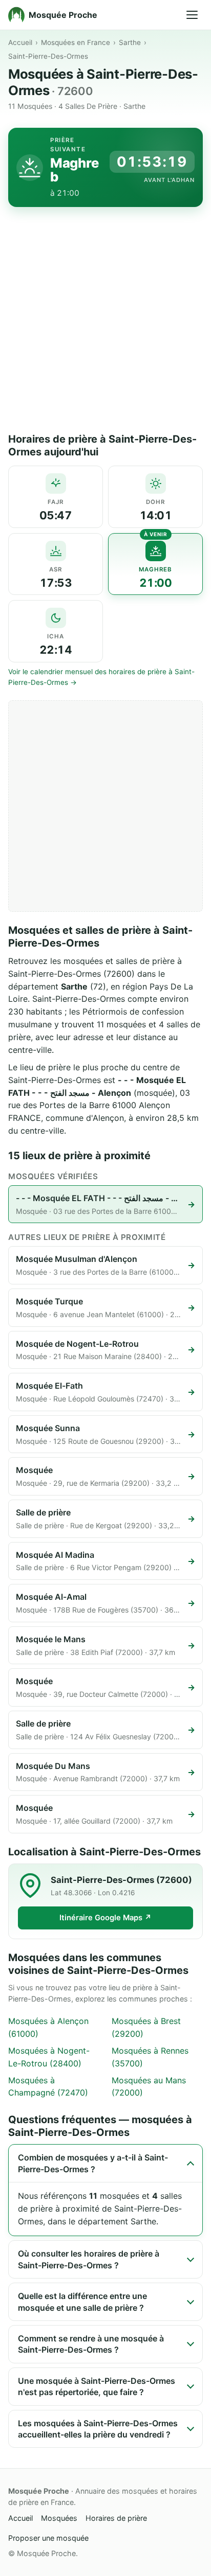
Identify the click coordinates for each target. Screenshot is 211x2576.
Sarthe (130, 42)
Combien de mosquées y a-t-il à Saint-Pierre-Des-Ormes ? (93, 2163)
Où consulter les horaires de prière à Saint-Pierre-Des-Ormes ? (89, 2259)
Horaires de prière (116, 2518)
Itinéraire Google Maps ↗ (105, 1918)
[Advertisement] (105, 323)
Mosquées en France (76, 42)
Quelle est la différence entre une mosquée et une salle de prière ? (82, 2302)
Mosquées (59, 2518)
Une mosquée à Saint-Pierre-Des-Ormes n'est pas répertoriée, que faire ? (97, 2386)
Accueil (20, 42)
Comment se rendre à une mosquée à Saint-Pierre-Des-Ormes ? (91, 2344)
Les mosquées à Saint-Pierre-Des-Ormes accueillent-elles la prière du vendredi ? (98, 2429)
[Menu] (192, 15)
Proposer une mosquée (48, 2538)
